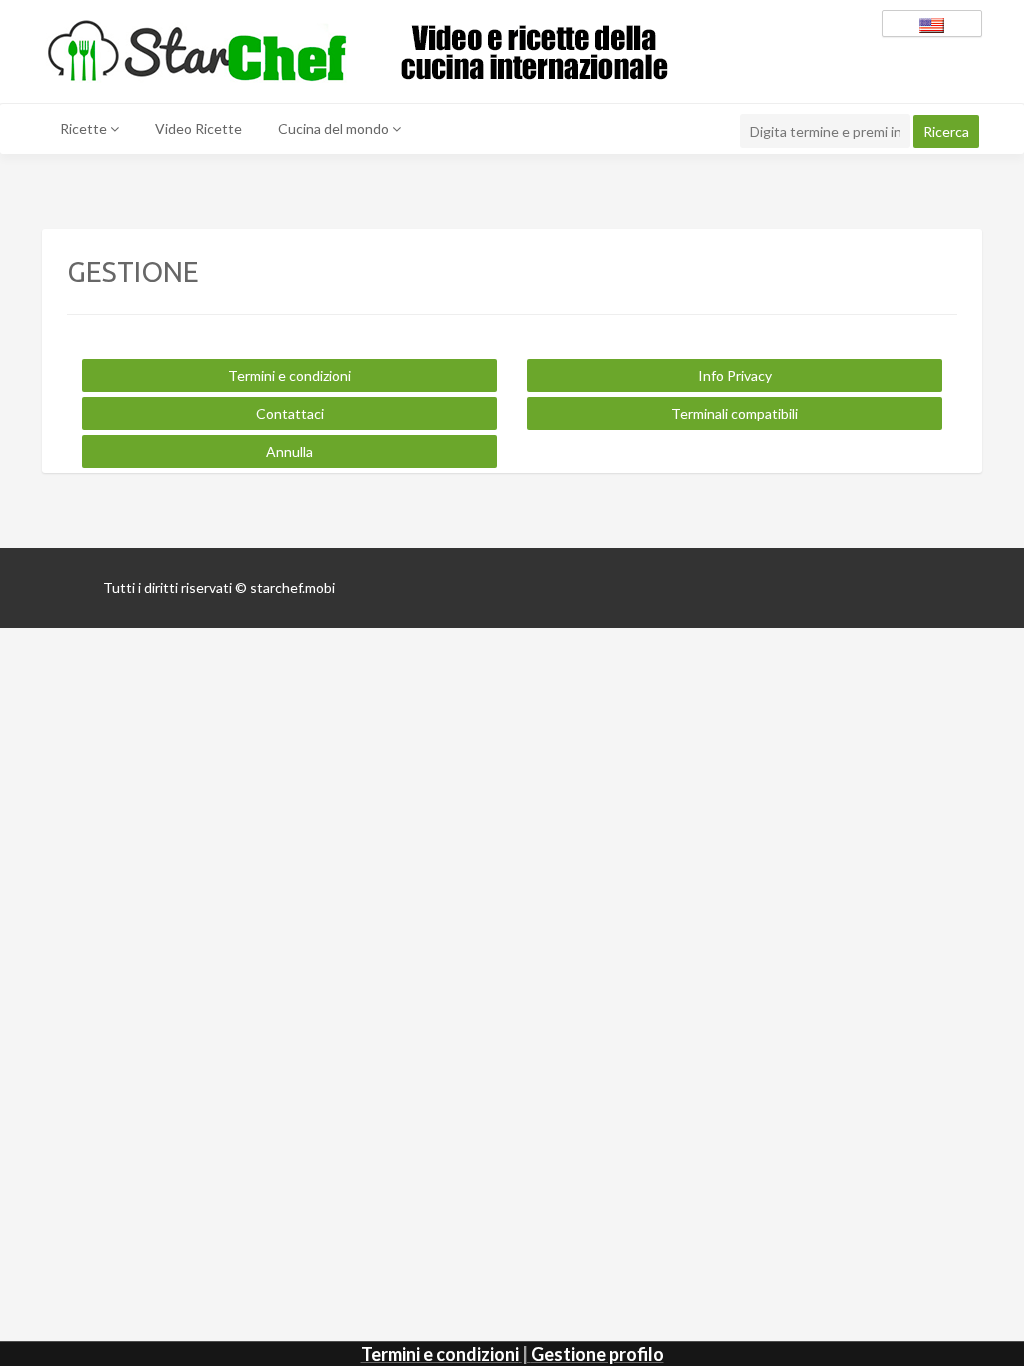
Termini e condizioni (440, 1354)
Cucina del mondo (335, 128)
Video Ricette (198, 128)
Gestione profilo (597, 1354)
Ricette (85, 128)
